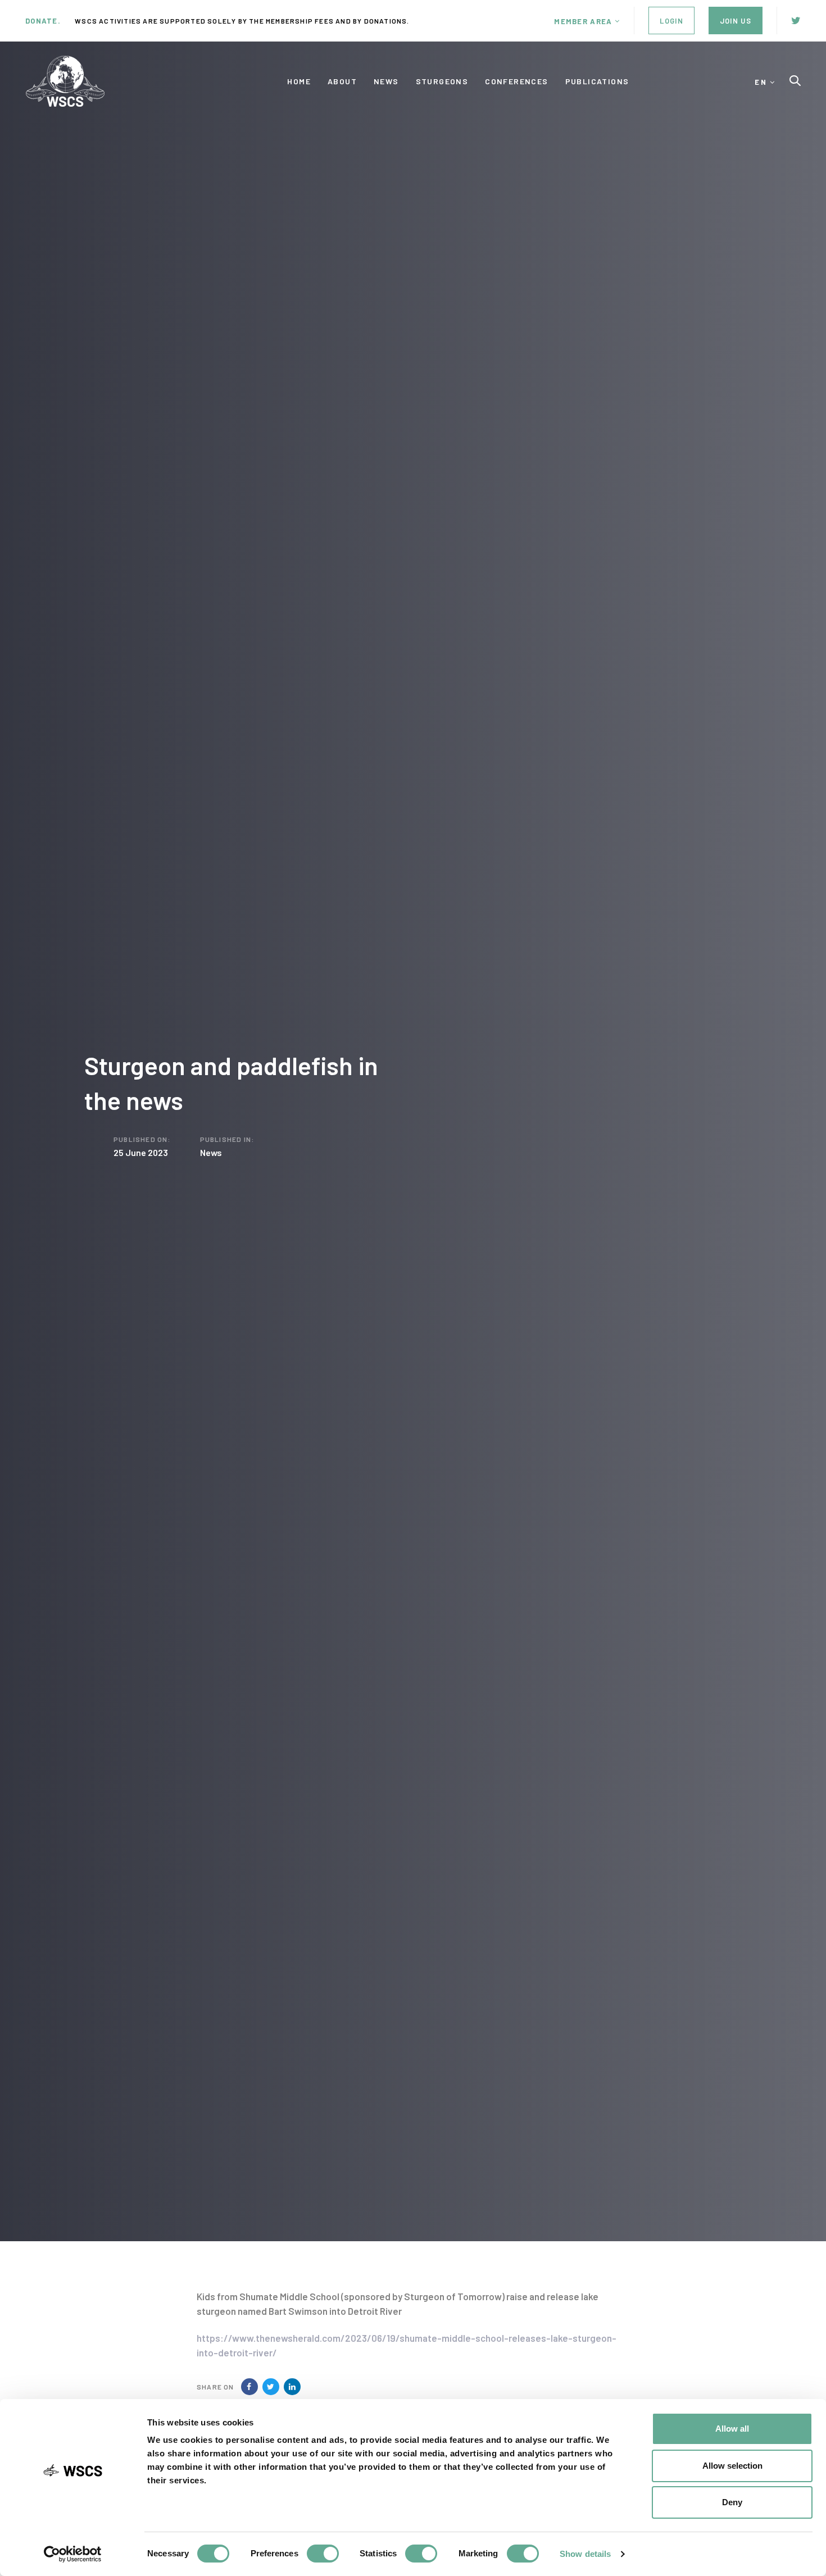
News (211, 1152)
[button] (587, 21)
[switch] (323, 2554)
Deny (732, 2502)
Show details (585, 2554)
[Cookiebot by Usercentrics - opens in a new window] (73, 2554)
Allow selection (732, 2466)
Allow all (732, 2429)
